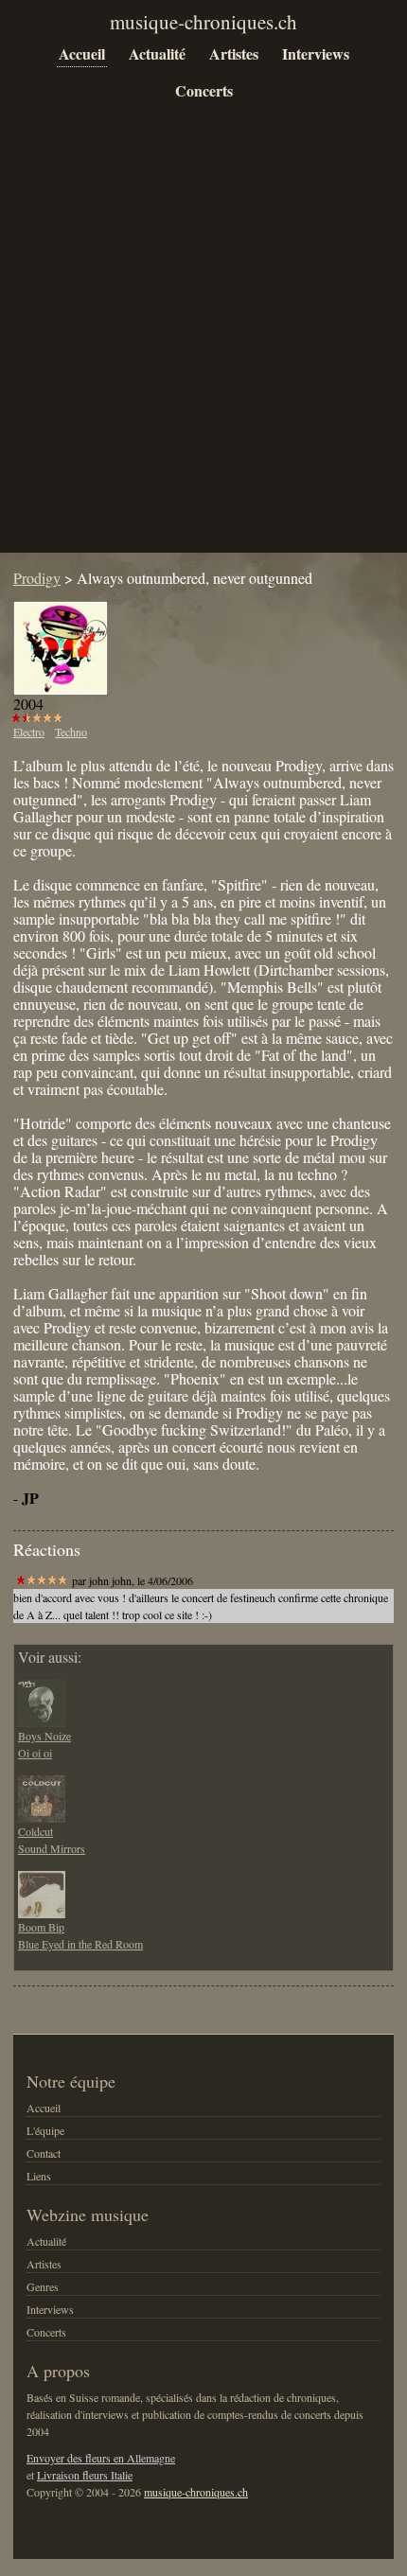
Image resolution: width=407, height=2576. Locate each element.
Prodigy (37, 578)
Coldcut (35, 1831)
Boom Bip (41, 1927)
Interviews (316, 53)
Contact (44, 2153)
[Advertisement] (203, 342)
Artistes (234, 53)
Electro (29, 732)
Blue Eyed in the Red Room (80, 1944)
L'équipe (45, 2130)
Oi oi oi (35, 1753)
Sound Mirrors (52, 1848)
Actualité (157, 53)
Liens (39, 2176)
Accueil (82, 53)
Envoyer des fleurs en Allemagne (101, 2458)
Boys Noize (44, 1736)
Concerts (204, 90)
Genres (43, 2286)
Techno (71, 732)
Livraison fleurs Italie (85, 2475)
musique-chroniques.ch (196, 2492)
